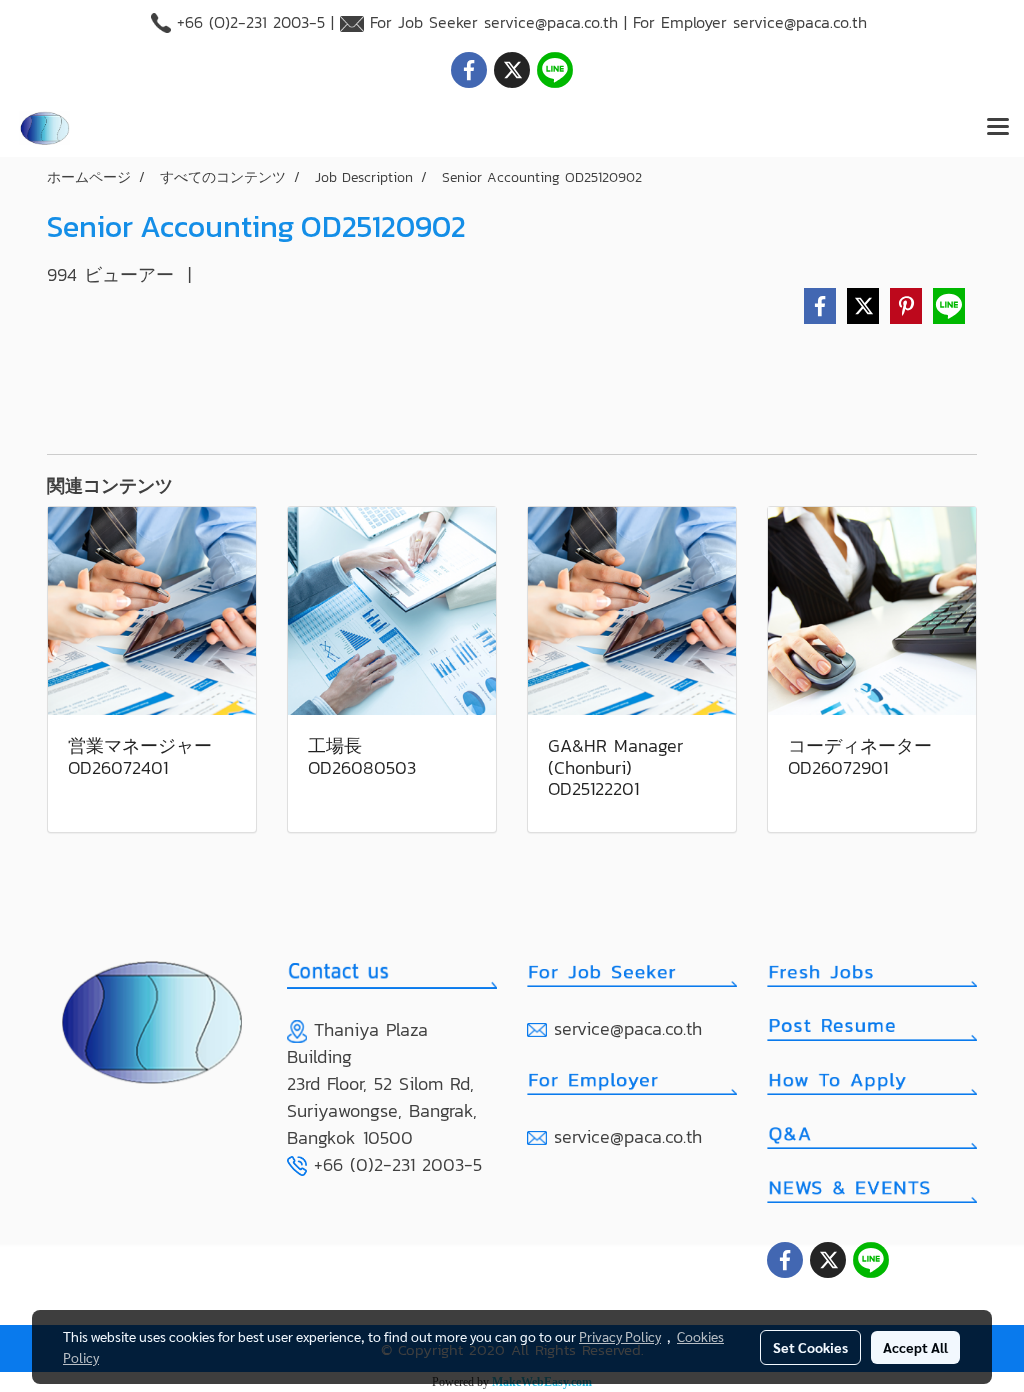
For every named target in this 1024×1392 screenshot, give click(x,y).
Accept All (915, 1347)
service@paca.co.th (551, 22)
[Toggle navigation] (998, 128)
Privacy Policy (620, 1336)
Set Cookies (810, 1347)
